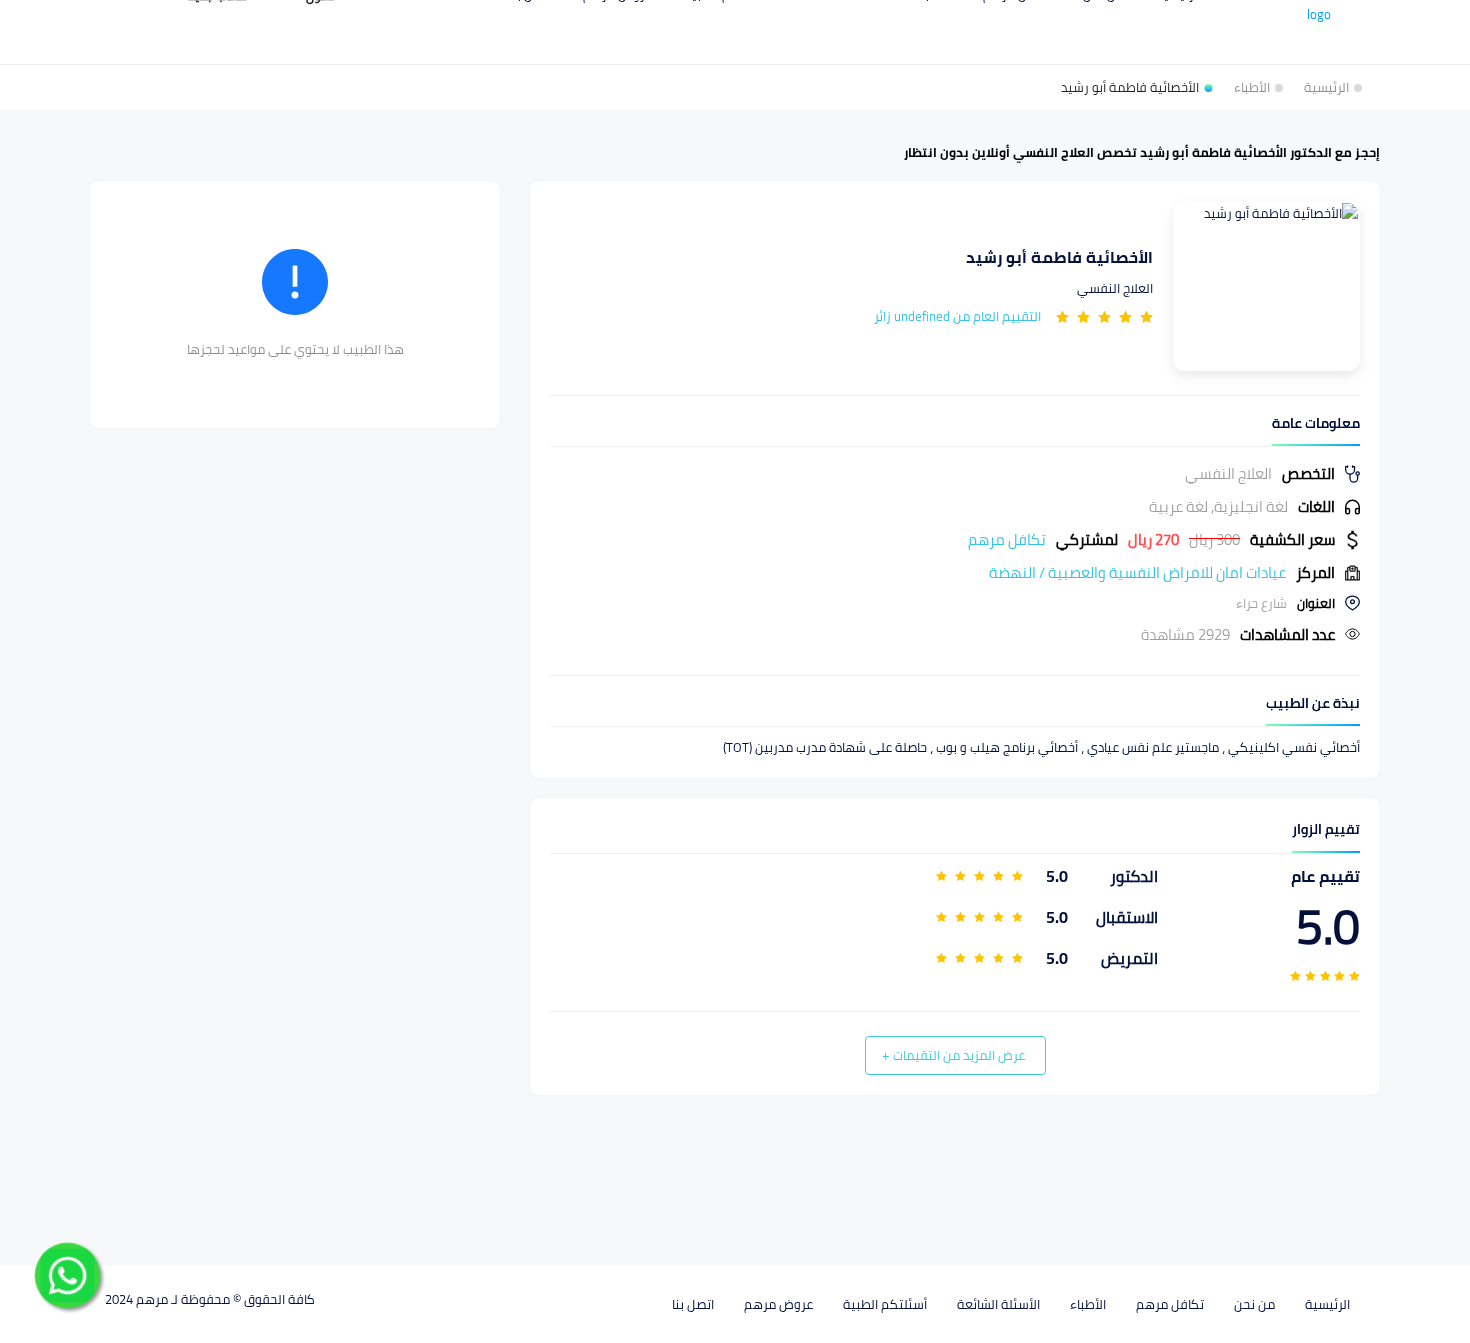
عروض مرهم (778, 1304)
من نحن (1254, 1304)
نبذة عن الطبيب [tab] (1313, 703)
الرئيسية (1327, 1304)
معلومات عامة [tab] (1316, 423)
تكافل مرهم (1170, 1304)
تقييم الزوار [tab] (1326, 829)
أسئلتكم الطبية (885, 1304)
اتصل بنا (693, 1304)
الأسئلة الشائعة (998, 1304)
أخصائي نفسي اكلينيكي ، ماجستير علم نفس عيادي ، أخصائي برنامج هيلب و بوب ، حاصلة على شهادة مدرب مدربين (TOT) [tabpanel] (1041, 747)
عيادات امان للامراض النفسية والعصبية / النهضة (1137, 572)
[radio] (1146, 316)
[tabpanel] (955, 554)
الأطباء (1088, 1304)
